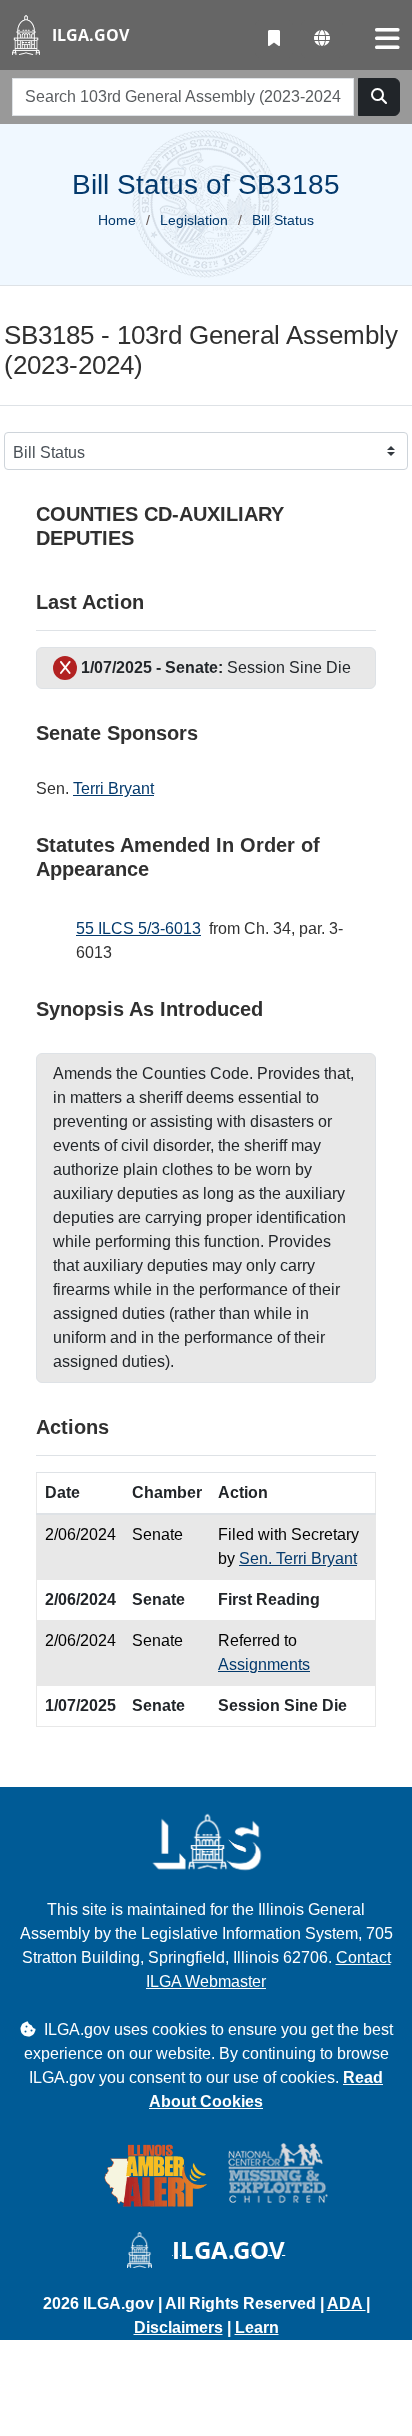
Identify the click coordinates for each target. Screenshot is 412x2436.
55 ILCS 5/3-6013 (138, 928)
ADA (346, 2303)
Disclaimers (178, 2327)
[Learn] (274, 39)
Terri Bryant (113, 788)
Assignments (264, 1664)
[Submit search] (379, 97)
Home (117, 220)
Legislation (194, 220)
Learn (257, 2327)
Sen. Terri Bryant (298, 1558)
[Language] (322, 39)
